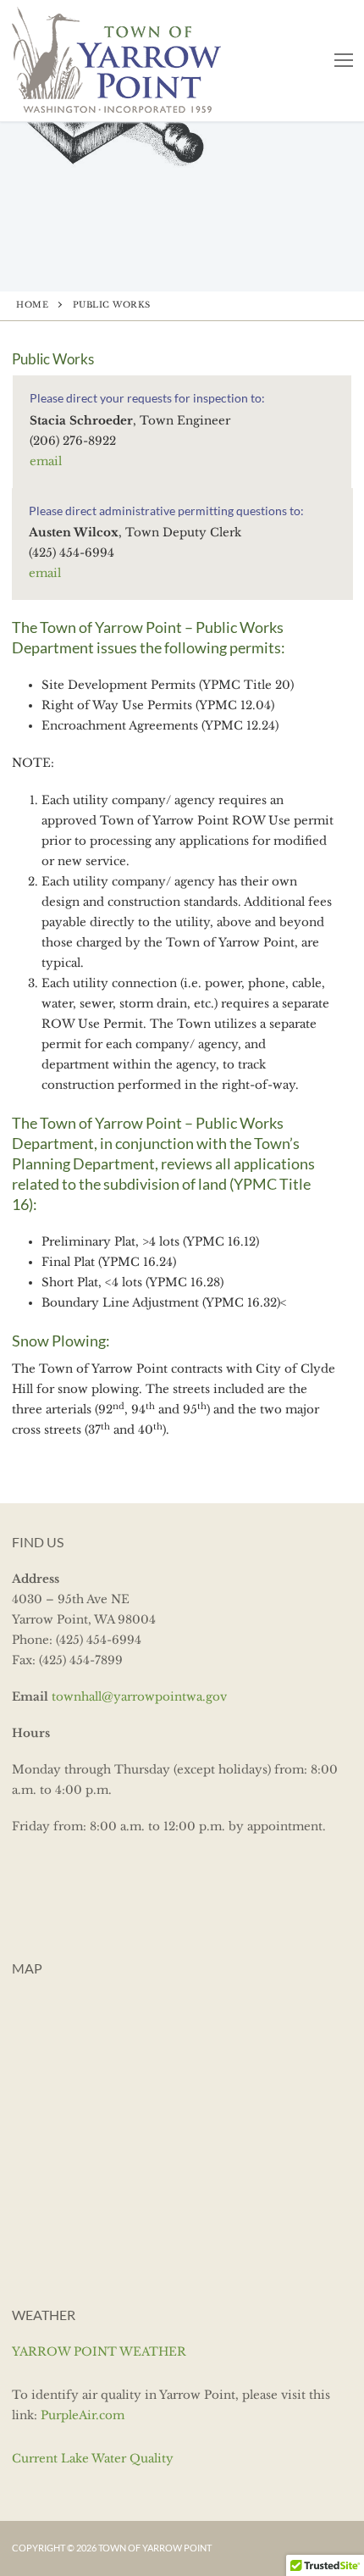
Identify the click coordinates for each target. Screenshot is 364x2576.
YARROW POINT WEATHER (99, 2352)
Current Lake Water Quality (93, 2459)
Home (32, 305)
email (46, 461)
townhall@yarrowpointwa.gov (139, 1697)
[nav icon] (344, 61)
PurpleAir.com (83, 2415)
